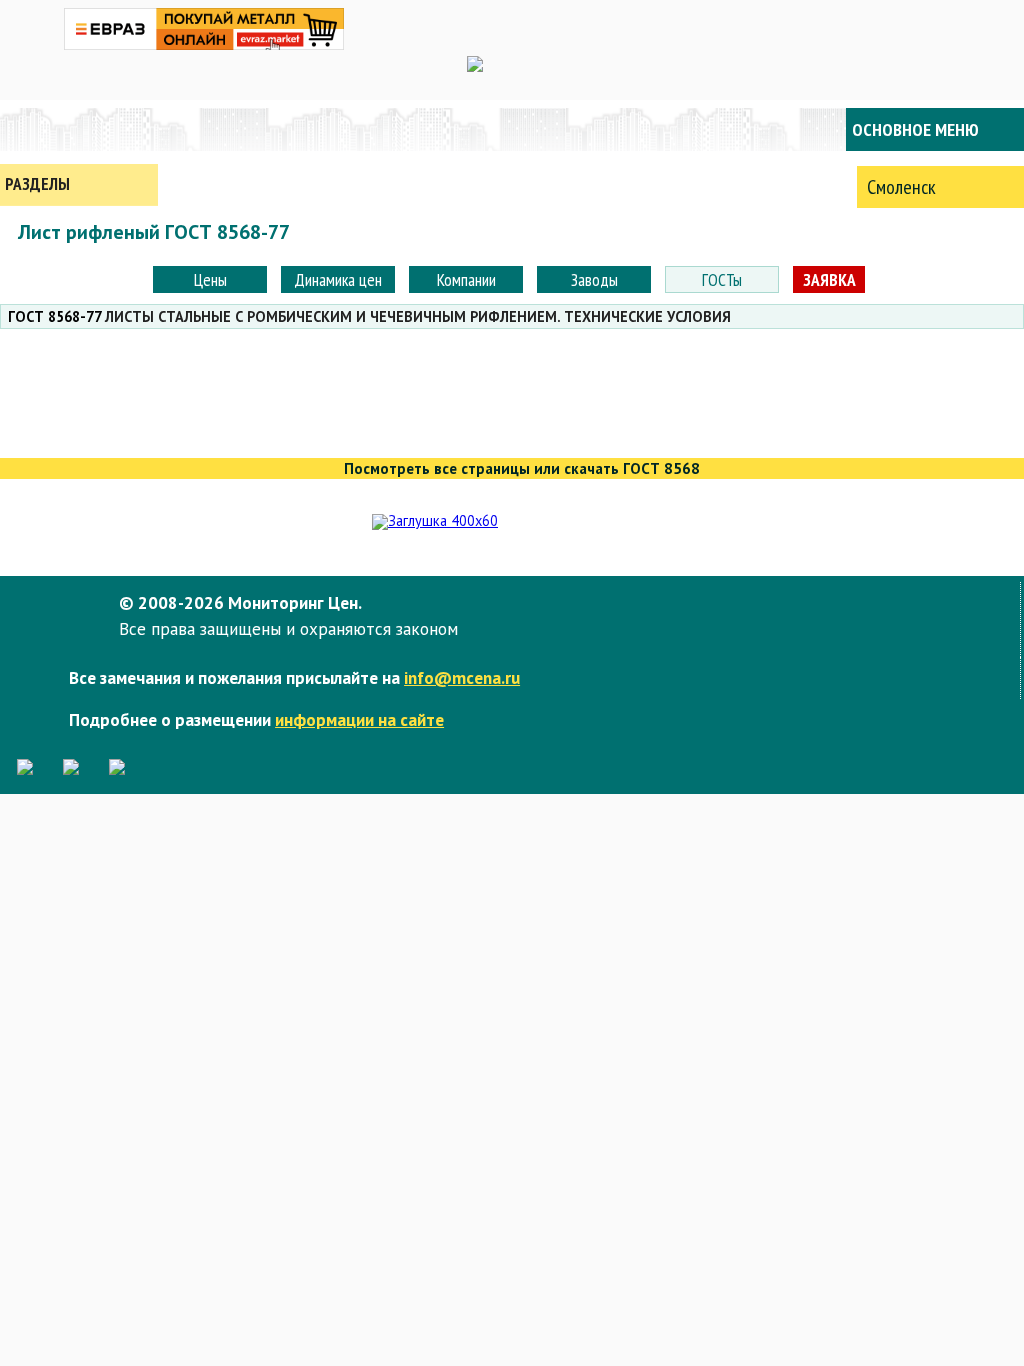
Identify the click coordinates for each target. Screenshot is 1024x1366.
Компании (466, 279)
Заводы (594, 279)
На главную (80, 129)
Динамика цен (338, 279)
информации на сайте (359, 719)
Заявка (829, 279)
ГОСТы (722, 279)
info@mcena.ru (462, 677)
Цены (210, 279)
